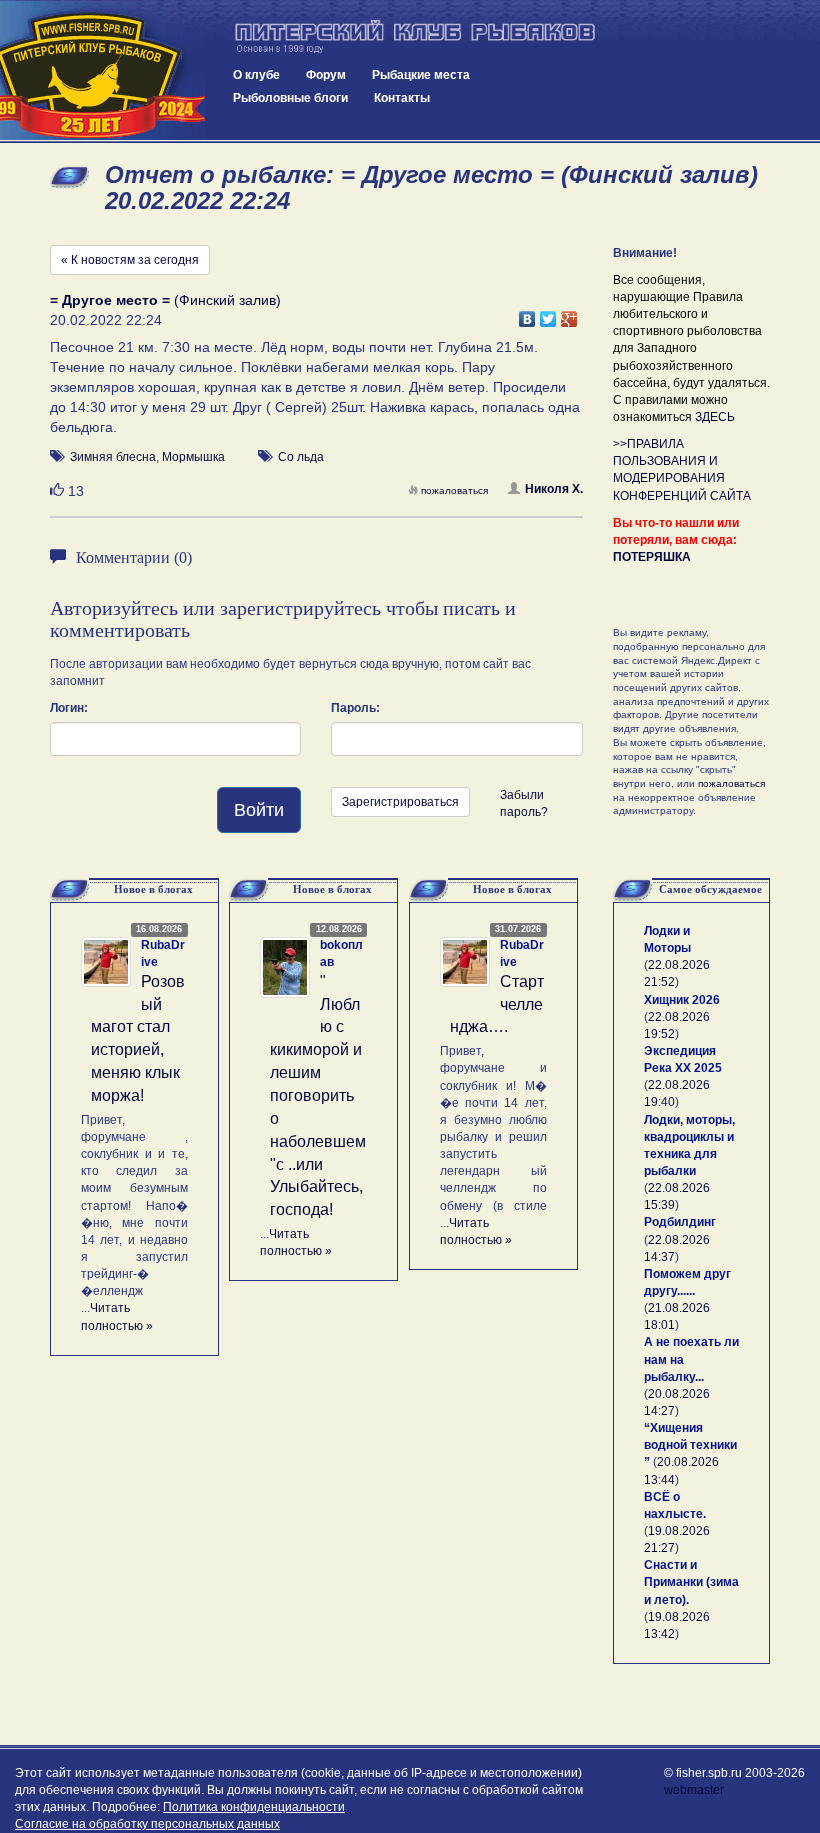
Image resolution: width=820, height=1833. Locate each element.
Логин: (69, 708)
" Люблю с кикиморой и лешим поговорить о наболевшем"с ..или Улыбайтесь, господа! (318, 1095)
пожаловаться (454, 490)
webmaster (694, 1790)
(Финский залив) (165, 300)
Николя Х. (554, 489)
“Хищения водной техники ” (690, 1445)
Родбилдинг (680, 1222)
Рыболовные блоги (290, 98)
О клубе (256, 75)
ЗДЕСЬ (715, 417)
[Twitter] (548, 314)
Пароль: (355, 708)
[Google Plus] (569, 314)
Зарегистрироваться (400, 802)
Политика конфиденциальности (254, 1807)
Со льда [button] (301, 457)
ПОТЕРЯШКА (652, 557)
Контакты (402, 98)
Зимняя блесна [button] (113, 457)
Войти (259, 810)
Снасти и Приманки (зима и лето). (691, 1582)
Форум (326, 75)
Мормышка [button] (193, 457)
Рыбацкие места (421, 75)
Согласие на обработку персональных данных (147, 1824)
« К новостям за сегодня (130, 260)
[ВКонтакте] (527, 314)
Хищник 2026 (682, 1000)
